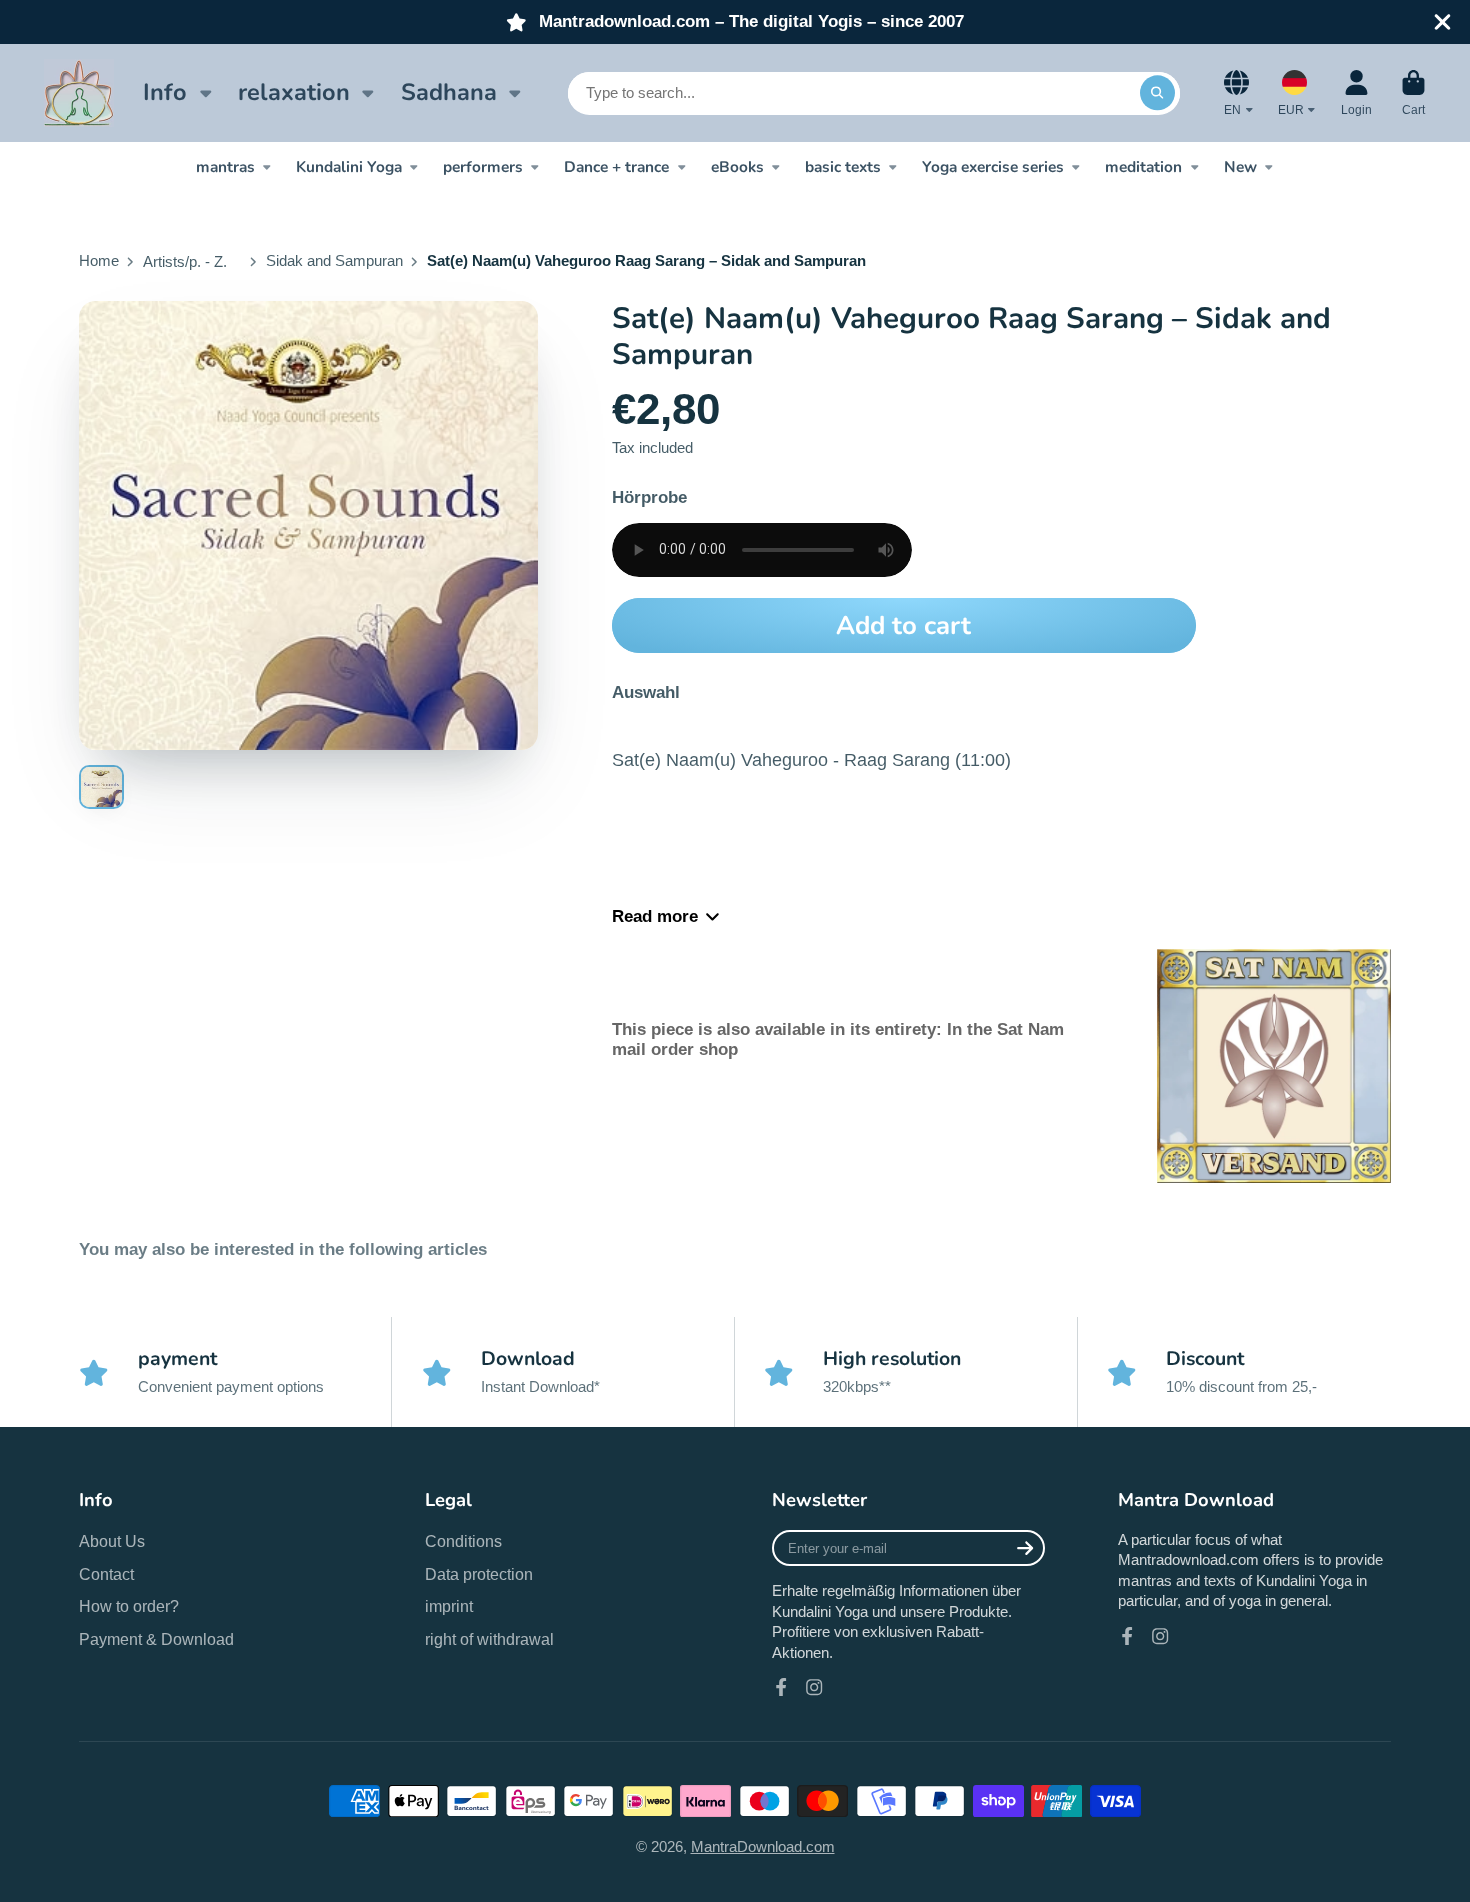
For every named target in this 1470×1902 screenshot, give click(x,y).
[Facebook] (781, 1687)
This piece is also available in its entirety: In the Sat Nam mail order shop (838, 1039)
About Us (112, 1541)
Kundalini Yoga (349, 166)
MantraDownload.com (763, 1847)
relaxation (294, 92)
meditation (1143, 166)
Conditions (463, 1541)
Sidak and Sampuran (334, 261)
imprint (449, 1606)
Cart (1413, 93)
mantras (225, 166)
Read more (655, 916)
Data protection (479, 1574)
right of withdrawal (489, 1639)
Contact (106, 1574)
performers (483, 166)
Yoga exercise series (993, 166)
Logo (79, 92)
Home (99, 261)
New (1240, 166)
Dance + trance (616, 166)
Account (1356, 93)
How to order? (129, 1606)
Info (165, 92)
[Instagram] (814, 1687)
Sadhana (449, 92)
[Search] (1157, 92)
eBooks (737, 166)
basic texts (843, 166)
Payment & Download (156, 1639)
